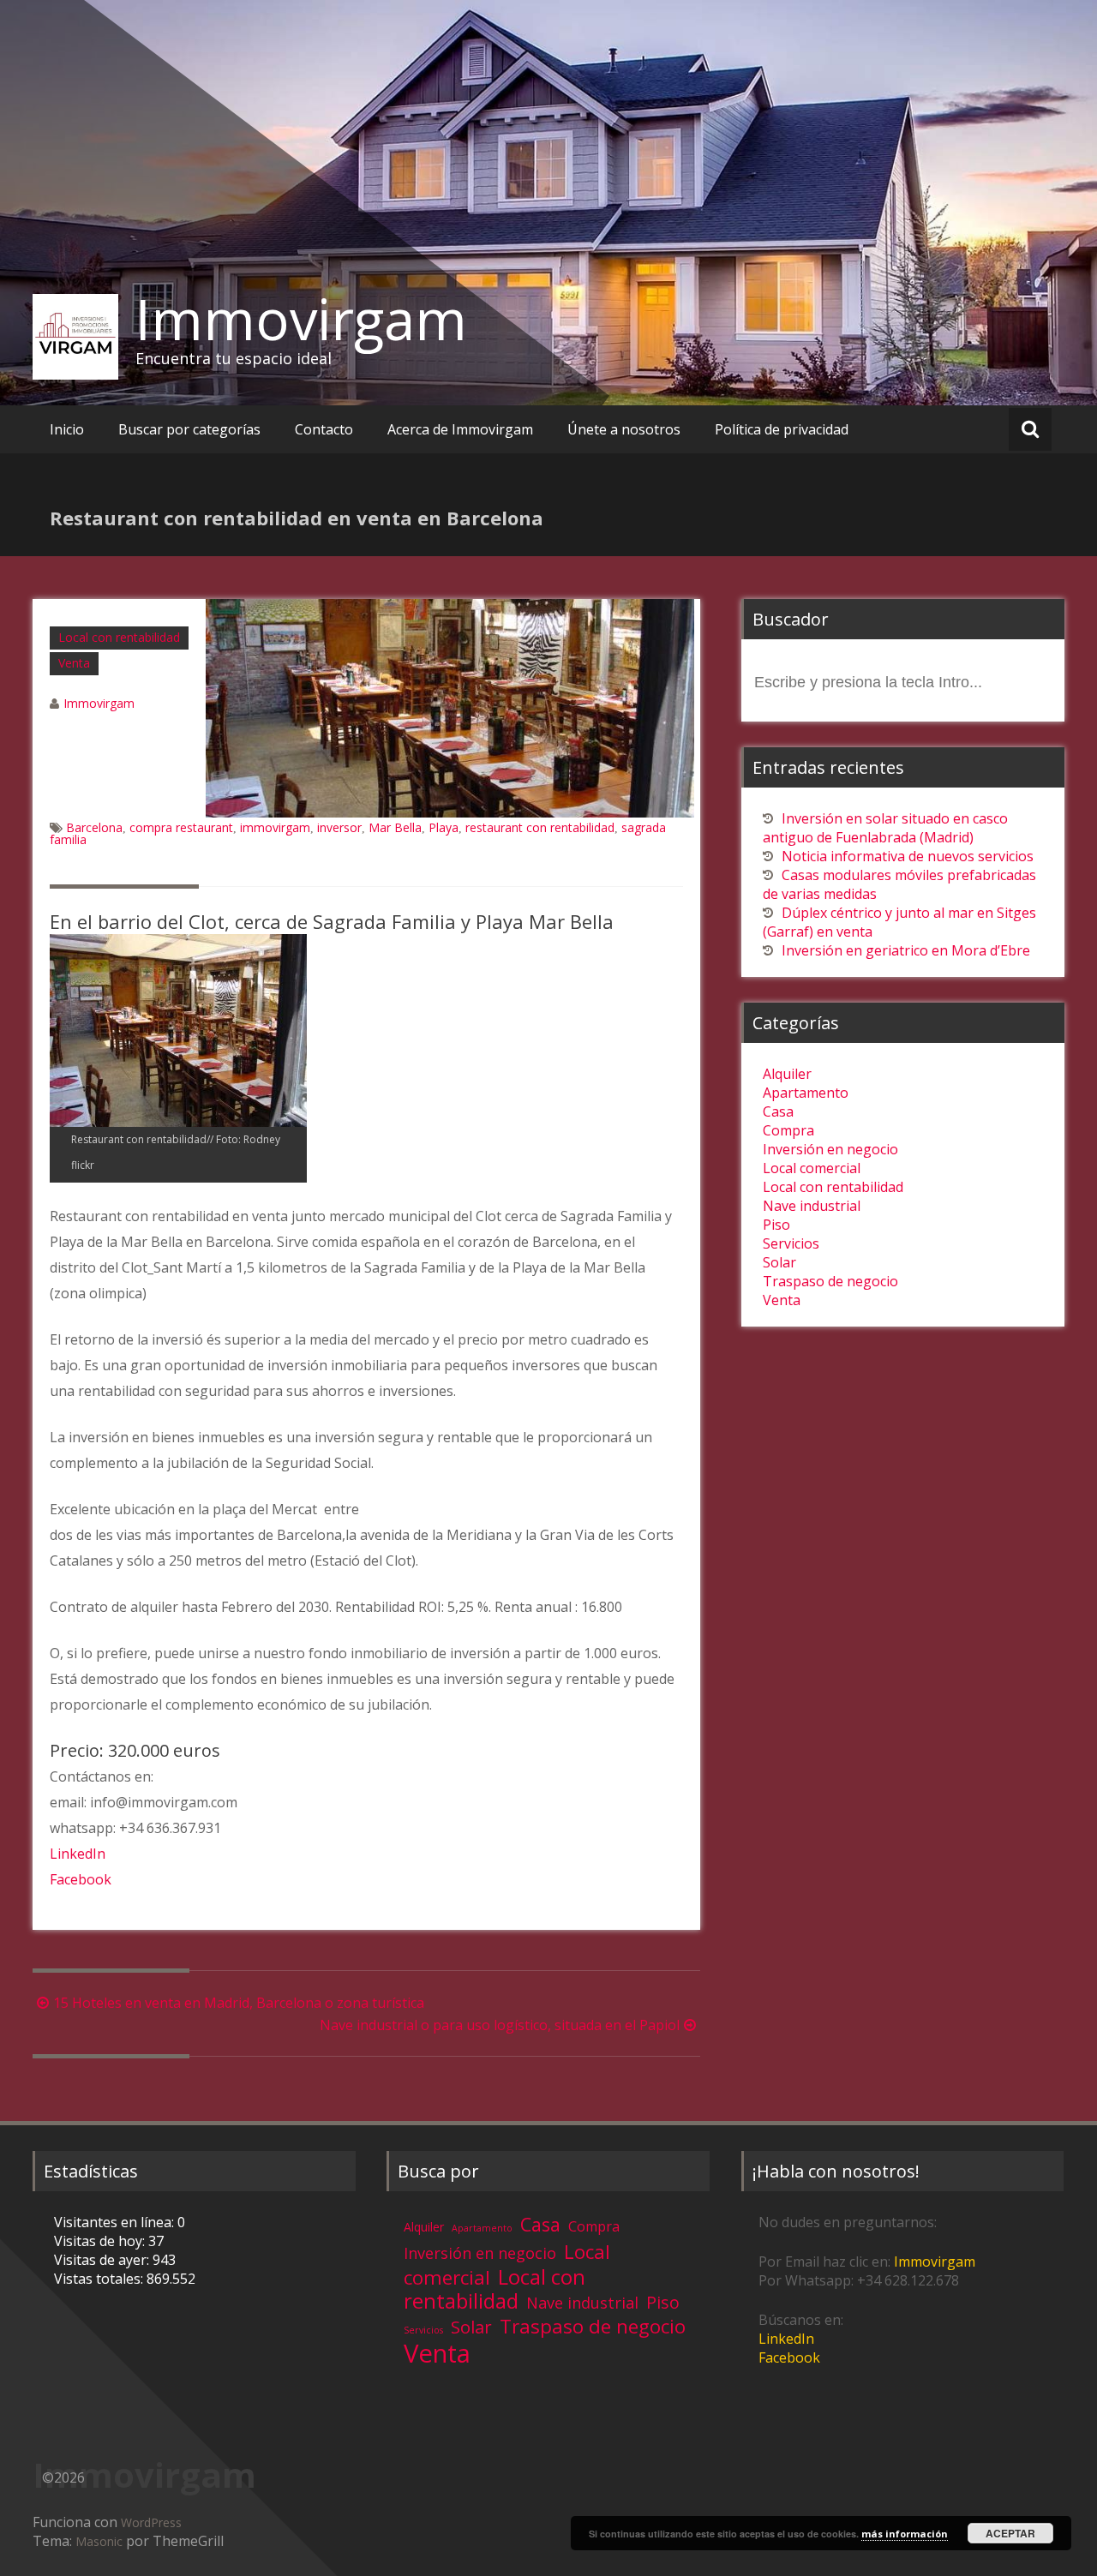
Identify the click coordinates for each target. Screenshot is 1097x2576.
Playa (444, 827)
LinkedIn (78, 1854)
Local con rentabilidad (119, 637)
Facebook (81, 1879)
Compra (788, 1130)
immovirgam (275, 827)
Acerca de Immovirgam (460, 429)
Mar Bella (395, 827)
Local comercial (812, 1168)
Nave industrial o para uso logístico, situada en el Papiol (500, 2025)
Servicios (791, 1243)
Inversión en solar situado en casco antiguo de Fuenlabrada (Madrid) (885, 828)
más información (905, 2534)
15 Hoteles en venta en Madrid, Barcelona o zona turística (239, 2003)
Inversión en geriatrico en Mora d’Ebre (906, 950)
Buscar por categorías (189, 429)
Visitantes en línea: (116, 2222)
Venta (74, 663)
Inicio (67, 429)
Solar (779, 1262)
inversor (339, 827)
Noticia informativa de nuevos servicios (908, 856)
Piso (776, 1225)
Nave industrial (812, 1206)
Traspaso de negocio (830, 1281)
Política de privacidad (782, 429)
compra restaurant (181, 827)
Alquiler (787, 1074)
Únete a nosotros (624, 429)
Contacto (324, 429)
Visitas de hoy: (101, 2241)
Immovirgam (301, 319)
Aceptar (1010, 2533)
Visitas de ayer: (103, 2260)
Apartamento (806, 1093)
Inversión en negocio (830, 1149)
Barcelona (94, 827)
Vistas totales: (100, 2279)
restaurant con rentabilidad (540, 827)
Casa (778, 1111)
